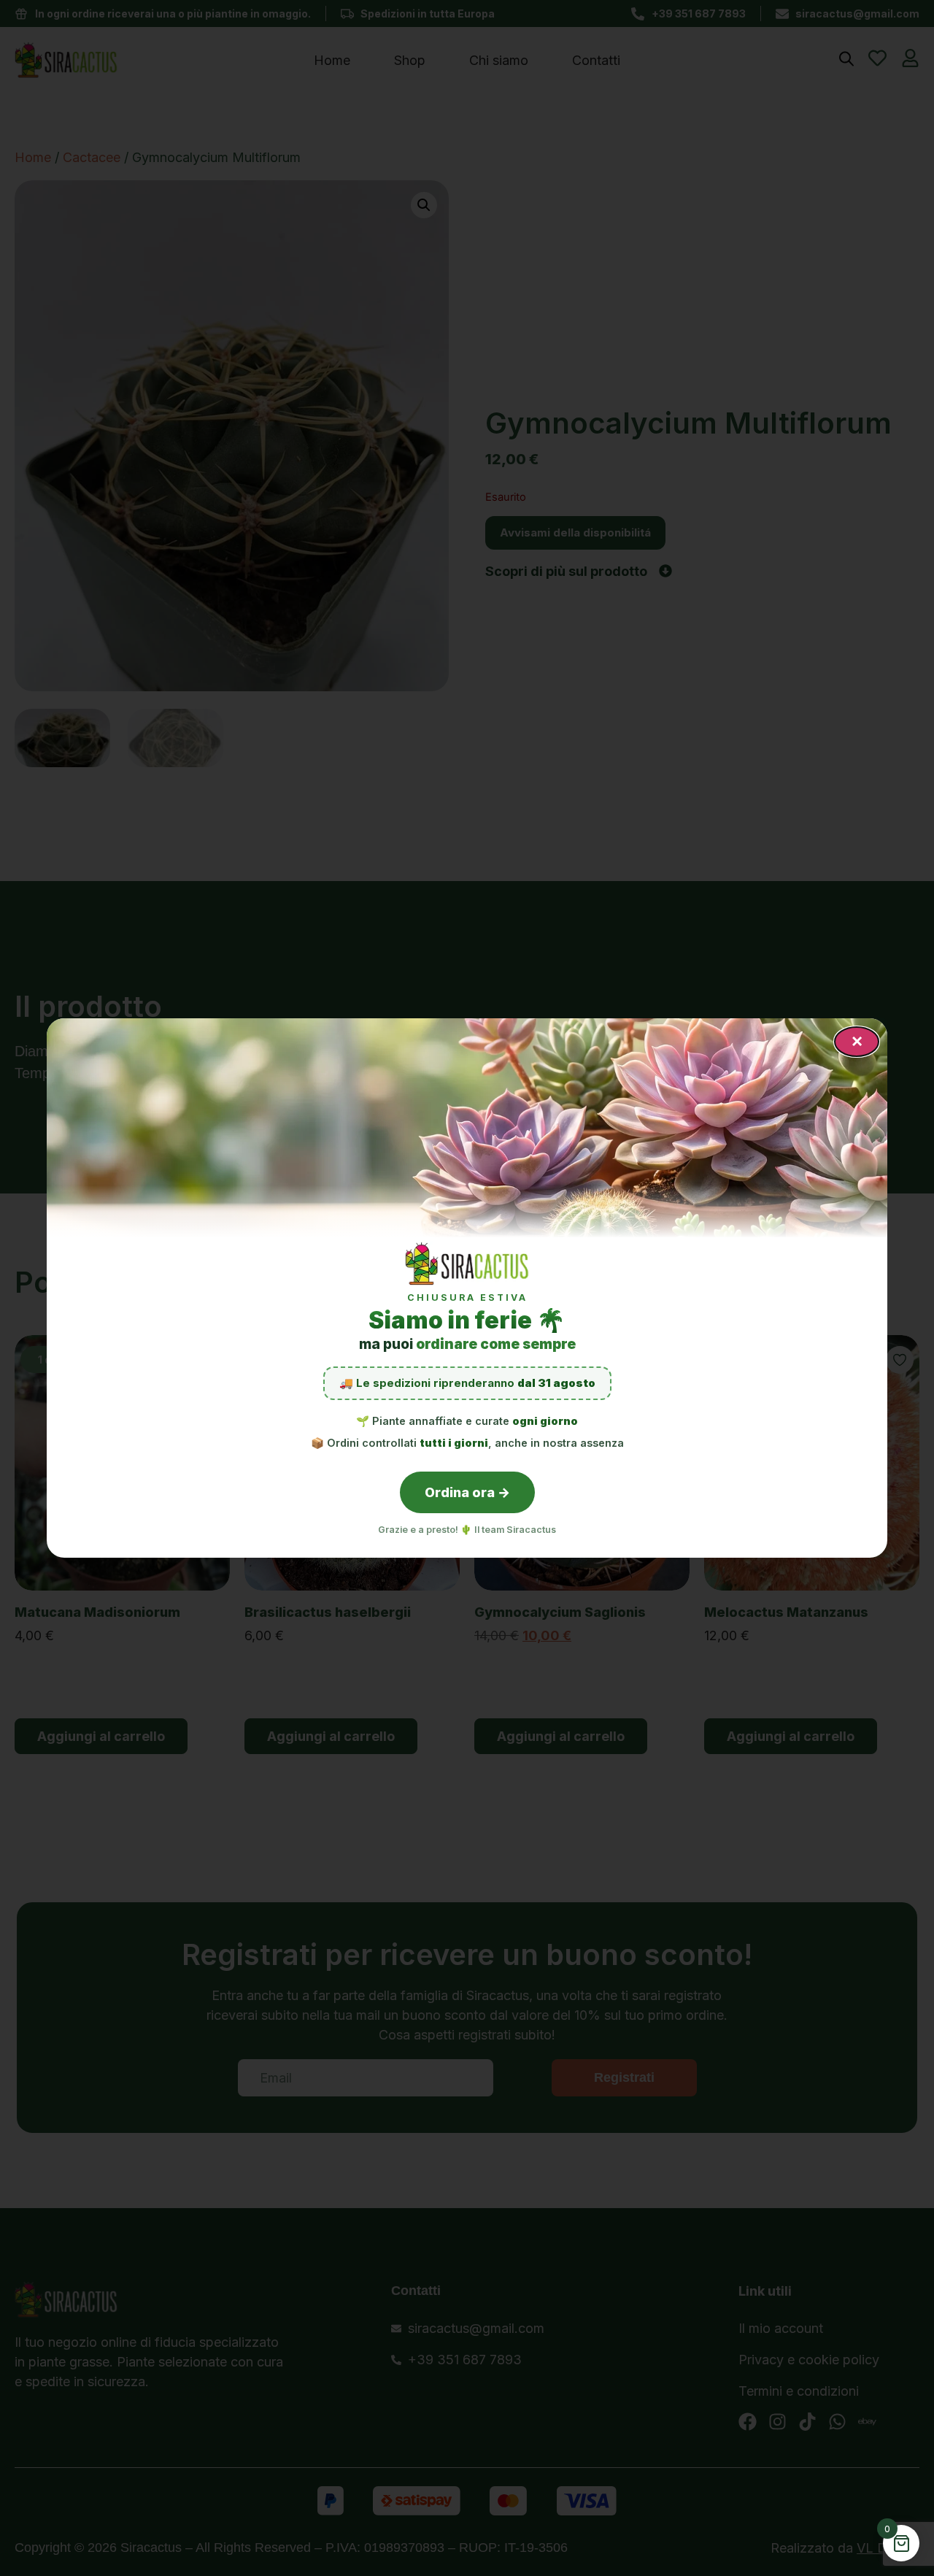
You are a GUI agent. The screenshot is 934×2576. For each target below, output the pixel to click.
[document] (467, 1288)
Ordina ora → (467, 1492)
